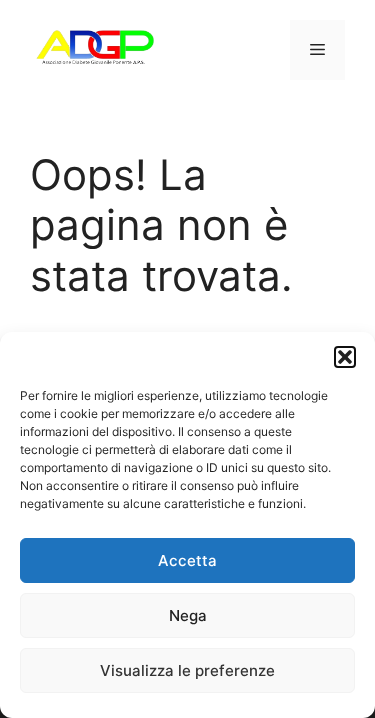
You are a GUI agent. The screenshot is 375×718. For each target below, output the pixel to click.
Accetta (187, 560)
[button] (345, 357)
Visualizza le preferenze (187, 670)
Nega (188, 615)
